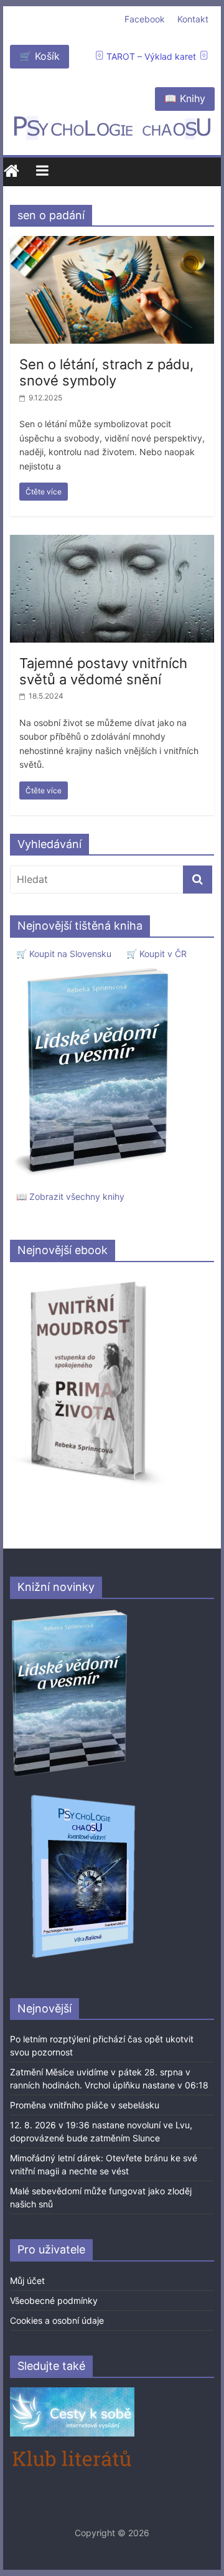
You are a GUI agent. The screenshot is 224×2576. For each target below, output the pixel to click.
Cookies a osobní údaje (57, 2320)
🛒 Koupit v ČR (156, 954)
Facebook (145, 19)
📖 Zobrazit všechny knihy (70, 1196)
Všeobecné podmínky (54, 2300)
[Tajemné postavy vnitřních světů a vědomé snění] (112, 542)
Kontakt (193, 19)
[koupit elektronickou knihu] (88, 1278)
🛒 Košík (40, 56)
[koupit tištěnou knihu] (95, 967)
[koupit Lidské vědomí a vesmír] (70, 1614)
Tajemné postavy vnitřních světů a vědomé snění (103, 671)
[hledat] (198, 880)
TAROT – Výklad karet (151, 56)
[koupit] (83, 1797)
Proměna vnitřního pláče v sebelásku (85, 2105)
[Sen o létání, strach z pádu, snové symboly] (112, 243)
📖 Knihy (185, 98)
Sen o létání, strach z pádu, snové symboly (106, 372)
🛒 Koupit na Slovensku (64, 954)
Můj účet (27, 2281)
